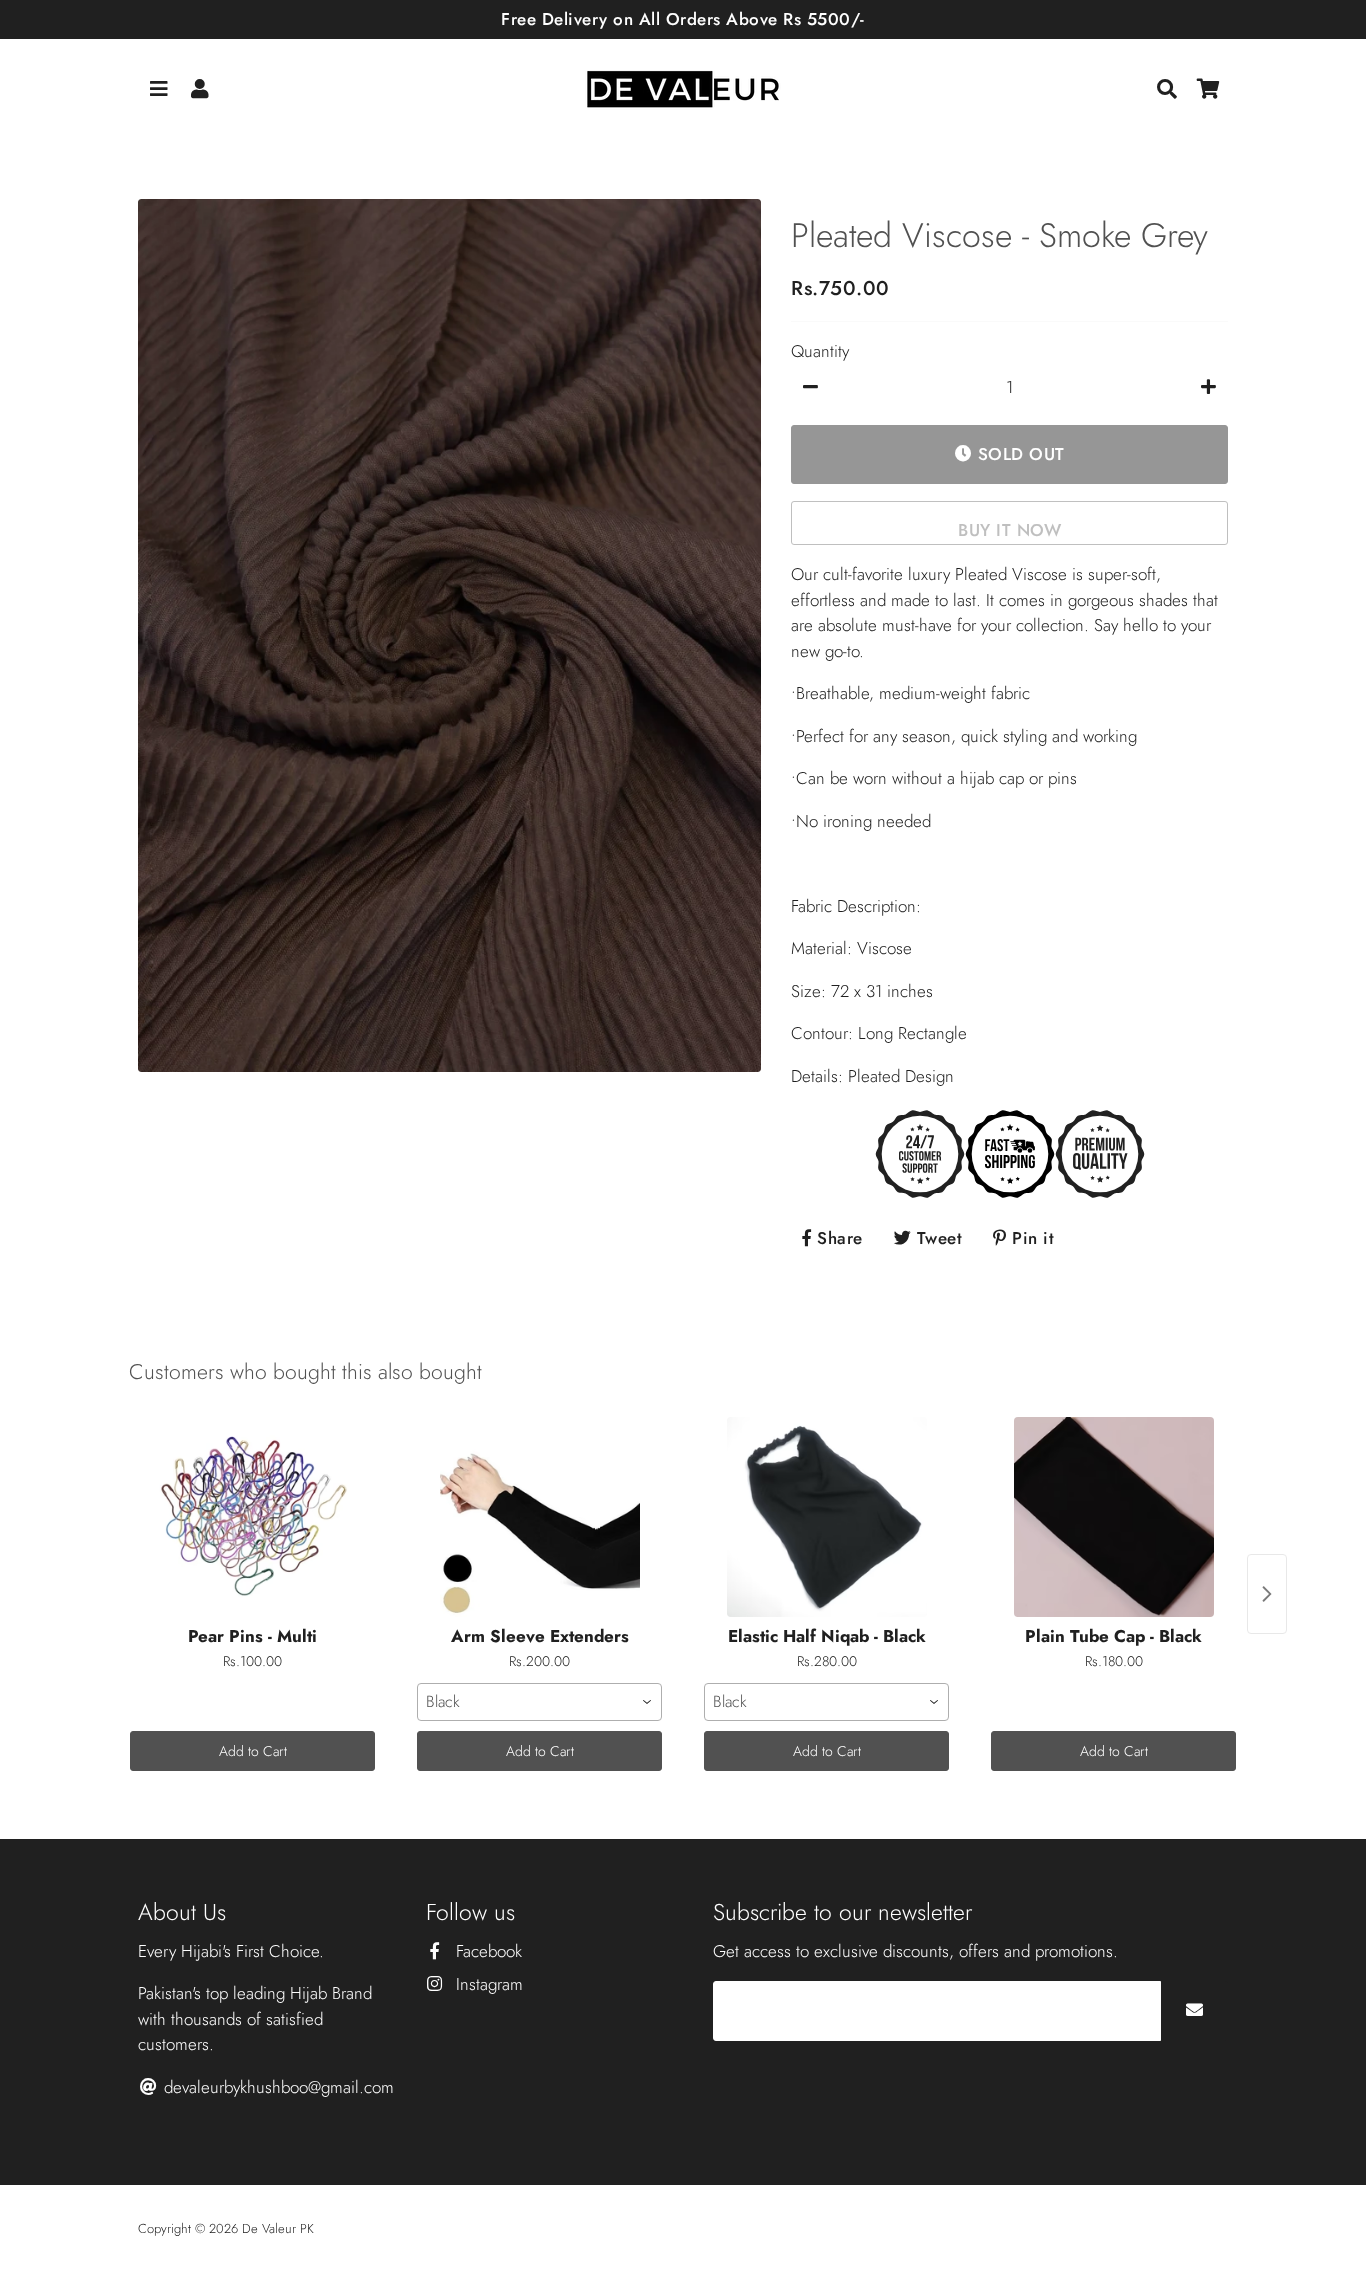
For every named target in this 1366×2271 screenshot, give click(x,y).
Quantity (820, 351)
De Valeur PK (278, 2228)
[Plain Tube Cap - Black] (1113, 1517)
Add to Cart (253, 1751)
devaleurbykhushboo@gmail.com (276, 2087)
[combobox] (539, 1702)
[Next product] (1267, 1594)
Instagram (487, 1984)
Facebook (486, 1951)
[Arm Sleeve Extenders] (539, 1517)
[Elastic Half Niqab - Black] (826, 1517)
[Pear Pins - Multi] (252, 1517)
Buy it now (1009, 530)
